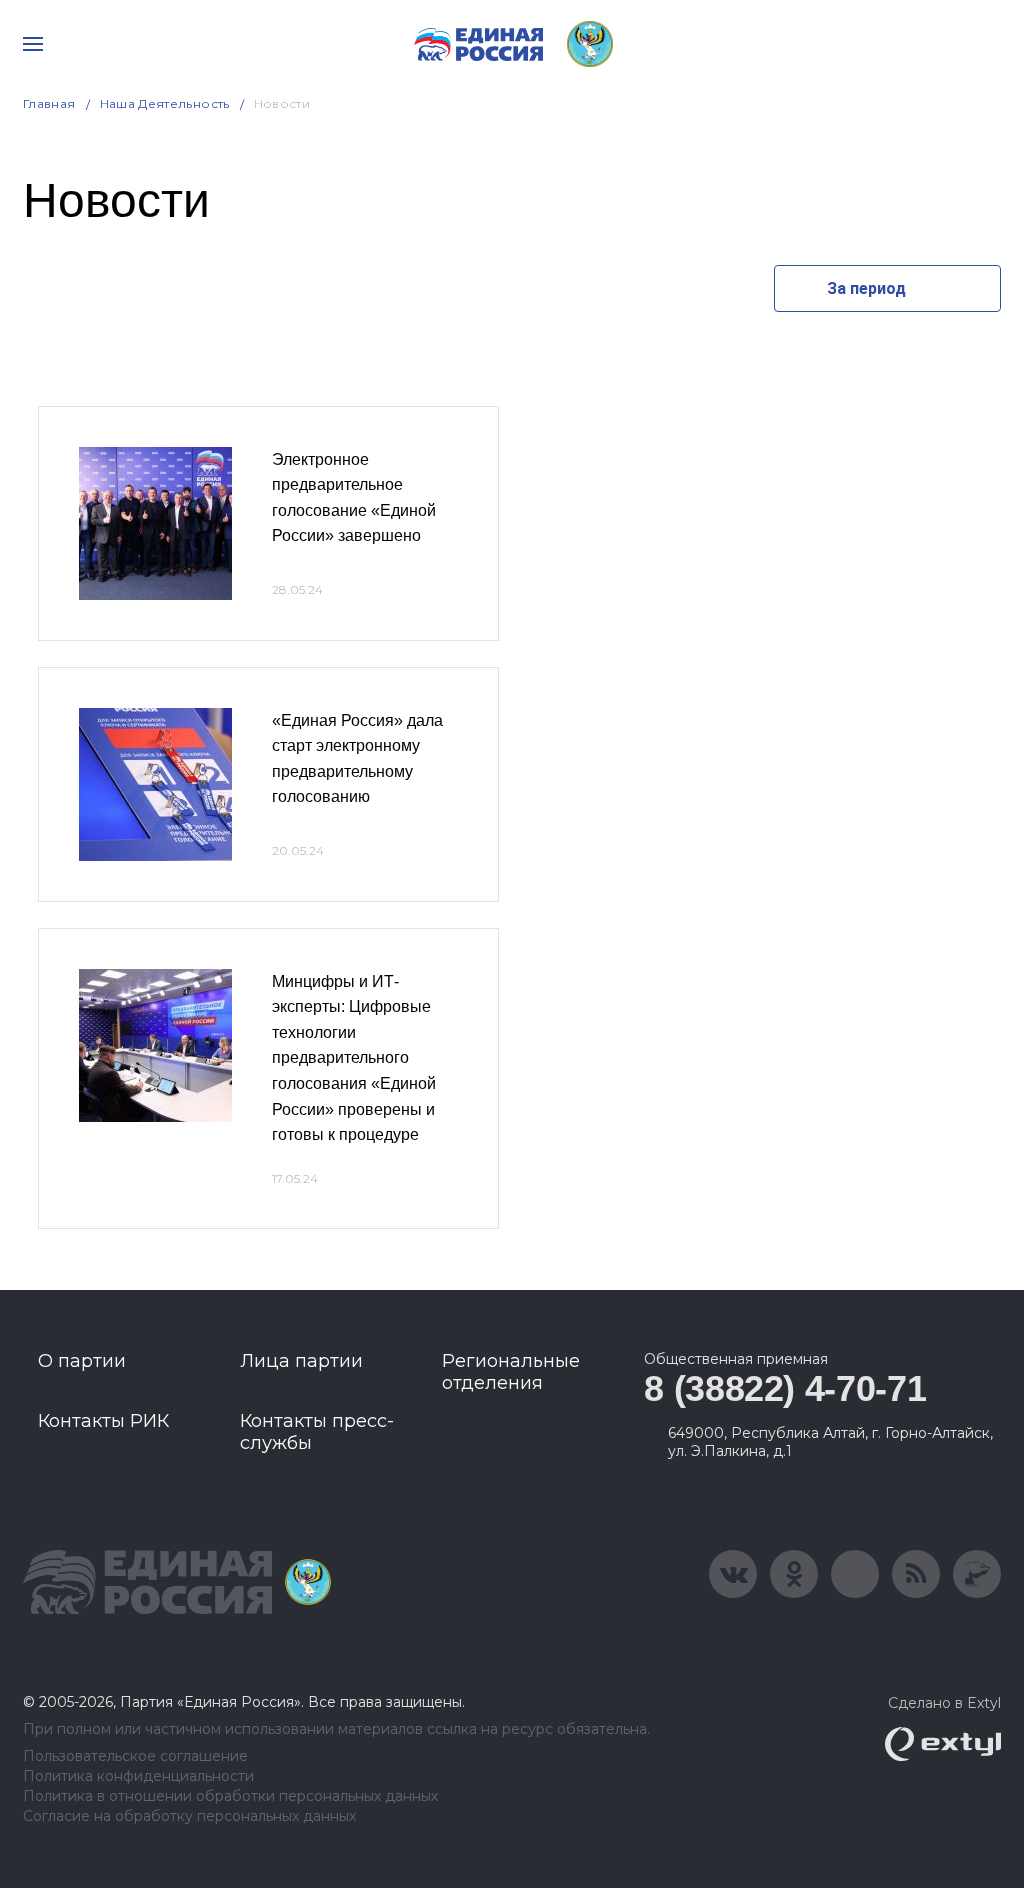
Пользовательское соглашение (135, 1756)
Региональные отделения (511, 1372)
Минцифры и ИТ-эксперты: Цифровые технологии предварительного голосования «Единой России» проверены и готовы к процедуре (354, 1058)
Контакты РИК (103, 1421)
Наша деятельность (165, 103)
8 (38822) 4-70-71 (785, 1388)
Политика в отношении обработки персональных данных (230, 1796)
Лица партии (301, 1361)
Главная (49, 103)
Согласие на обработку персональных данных (189, 1816)
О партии (82, 1361)
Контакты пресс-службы (317, 1432)
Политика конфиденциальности (138, 1776)
